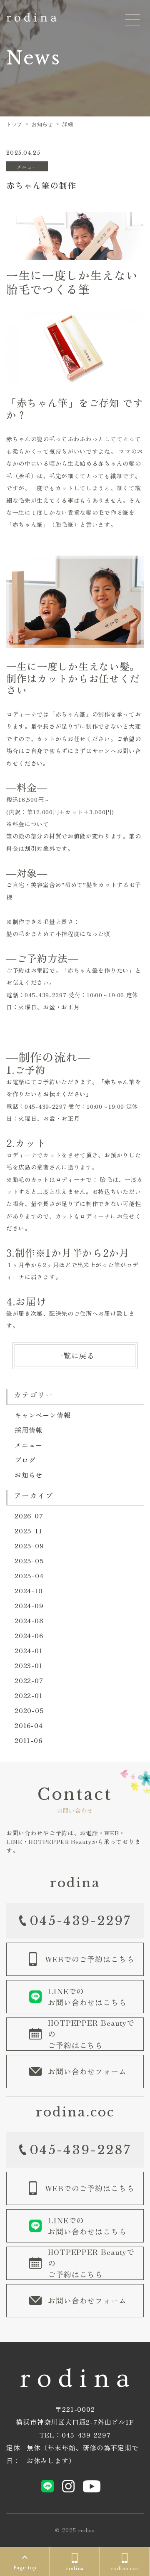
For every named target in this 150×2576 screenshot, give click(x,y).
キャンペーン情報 (42, 1415)
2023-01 (29, 1665)
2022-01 (29, 1695)
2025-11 (29, 1530)
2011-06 (29, 1740)
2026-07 (29, 1515)
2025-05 (29, 1560)
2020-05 (29, 1710)
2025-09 (29, 1545)
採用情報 (29, 1430)
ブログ (25, 1460)
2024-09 (29, 1605)
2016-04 (29, 1725)
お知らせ (29, 1475)
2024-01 (29, 1650)
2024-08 (29, 1620)
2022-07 (29, 1680)
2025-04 (29, 1575)
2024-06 (29, 1635)
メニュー (29, 1445)
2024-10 (29, 1590)
